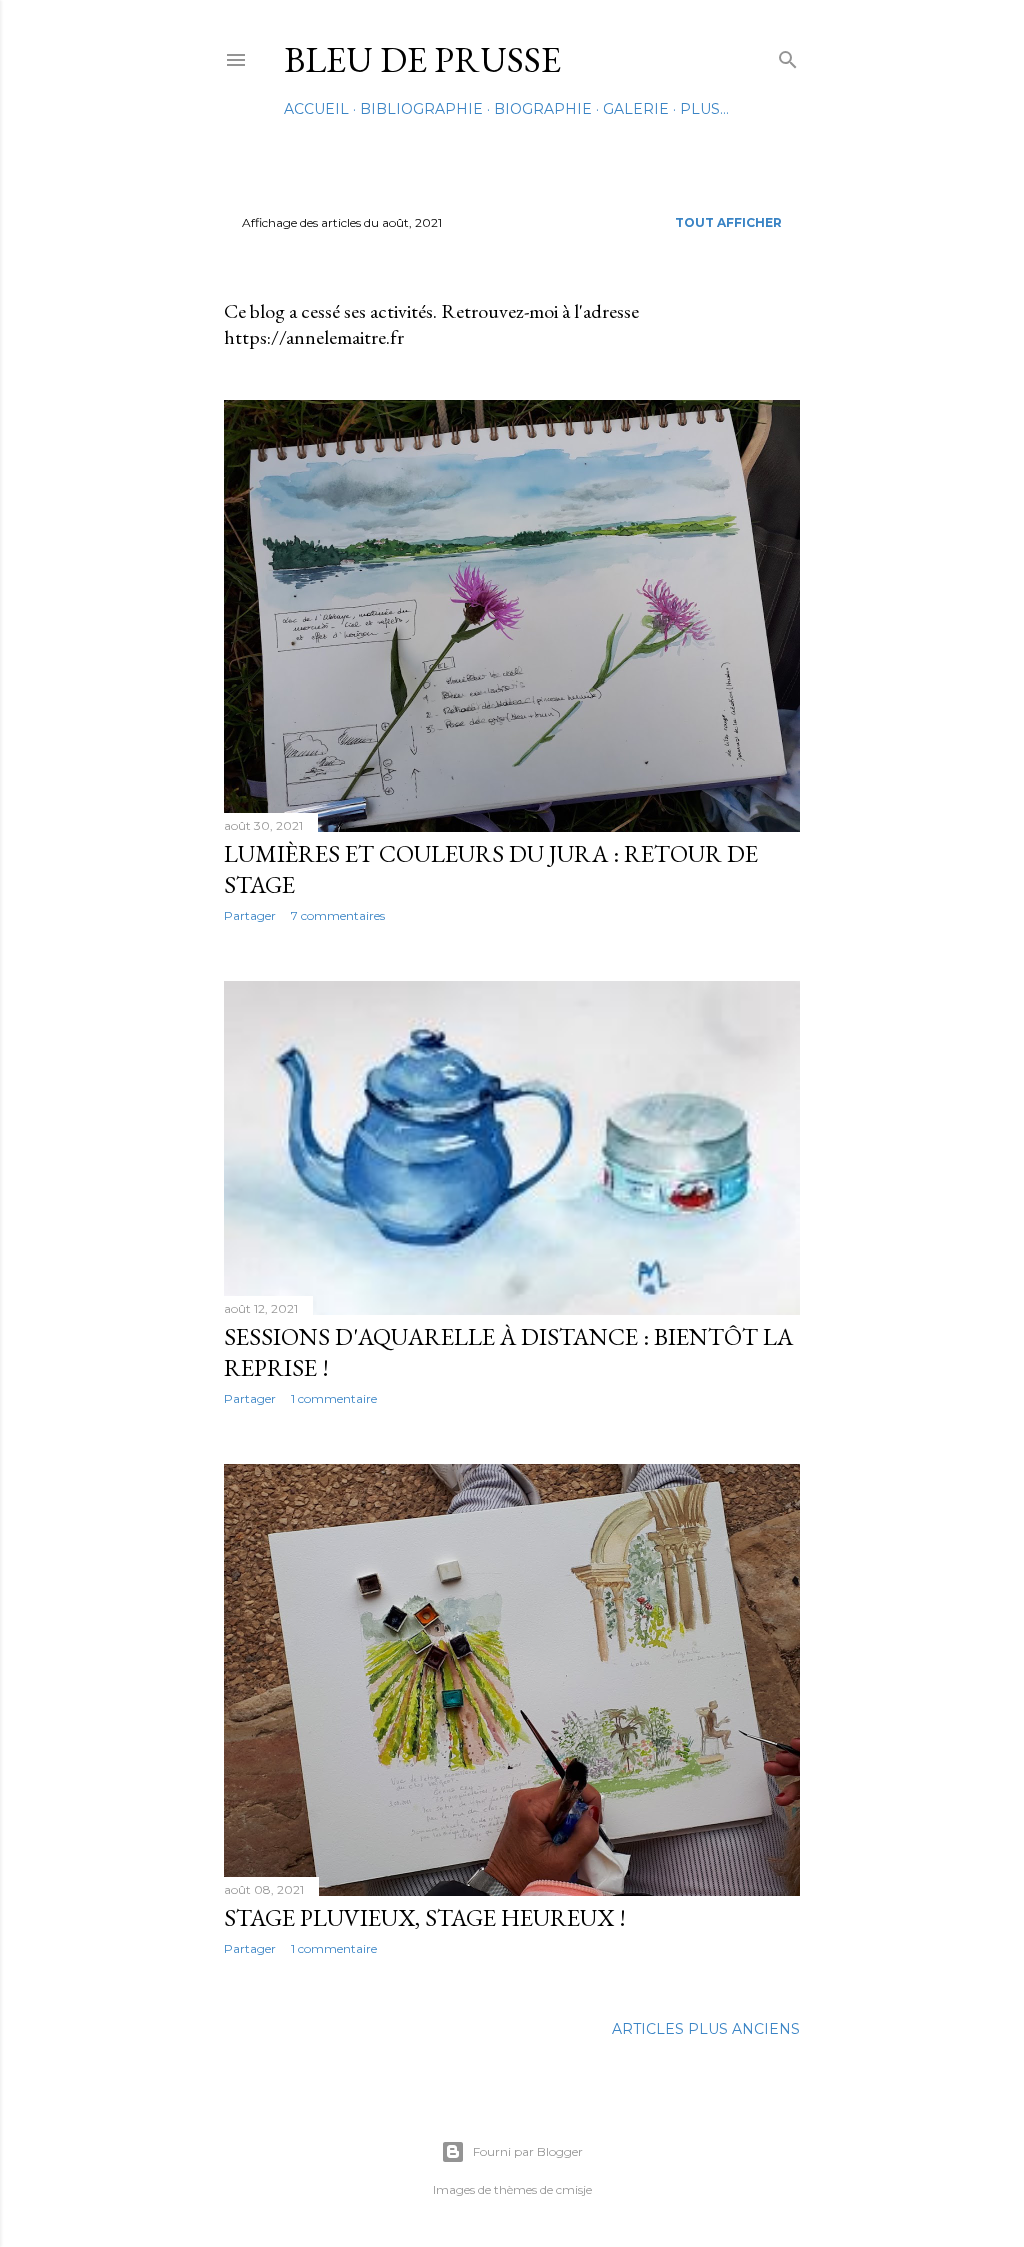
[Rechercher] (788, 55)
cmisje (574, 2189)
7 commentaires (338, 915)
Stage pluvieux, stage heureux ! (425, 1917)
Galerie (636, 109)
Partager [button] (250, 915)
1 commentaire (334, 1398)
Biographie (543, 109)
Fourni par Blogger (528, 2151)
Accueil (316, 109)
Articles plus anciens (706, 2029)
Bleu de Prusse (422, 59)
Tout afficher (728, 222)
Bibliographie (421, 109)
